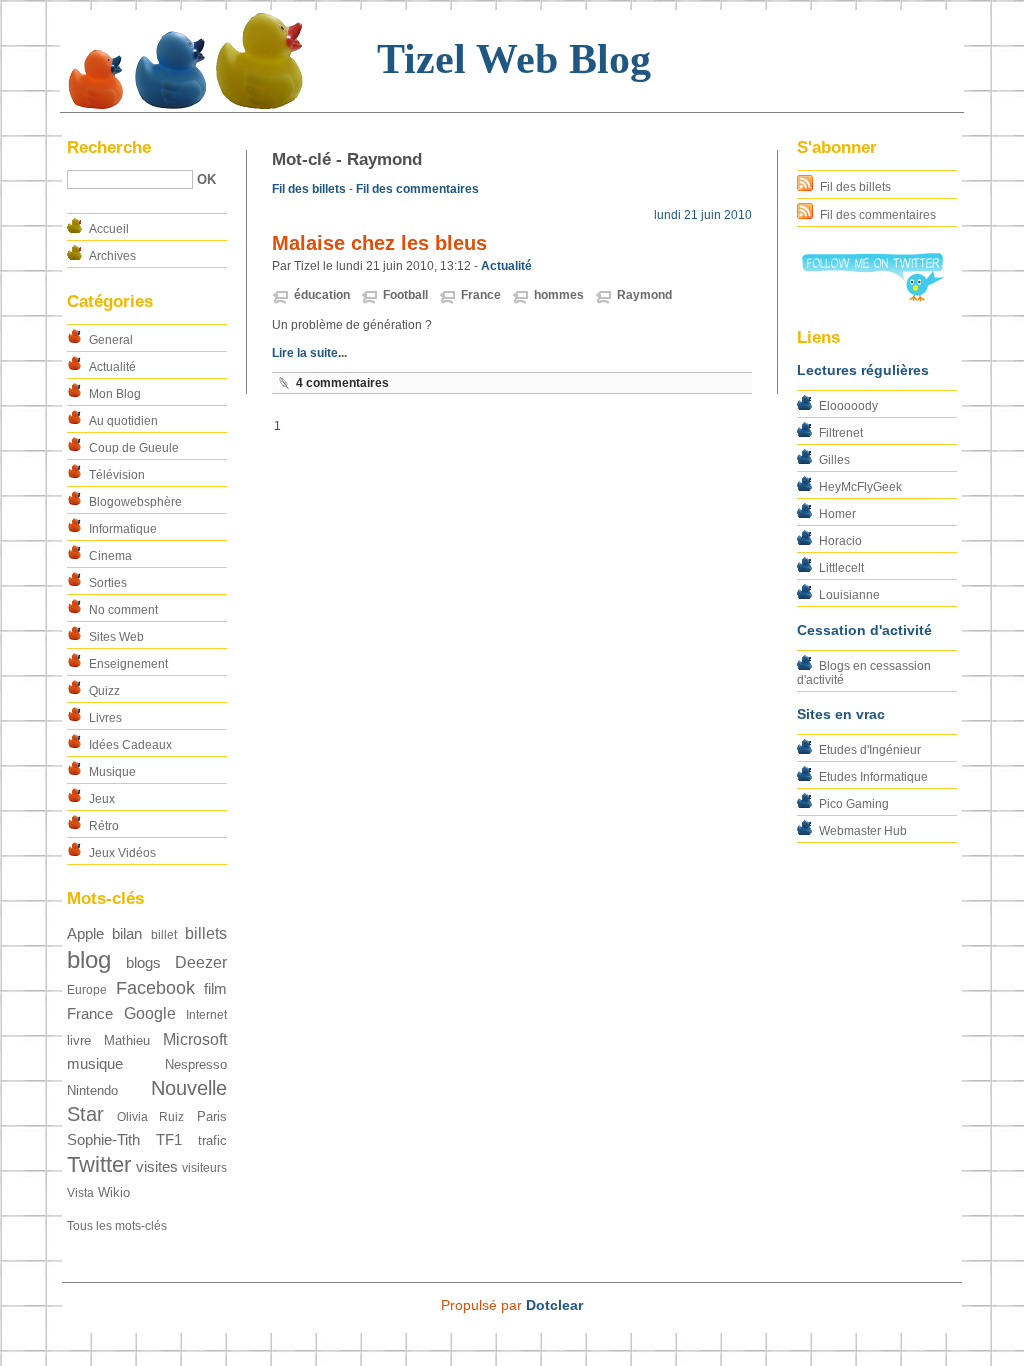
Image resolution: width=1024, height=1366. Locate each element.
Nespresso (196, 1064)
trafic (212, 1140)
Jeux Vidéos (122, 853)
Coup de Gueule (134, 448)
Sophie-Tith (103, 1140)
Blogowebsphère (135, 502)
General (111, 340)
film (215, 989)
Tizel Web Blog (514, 59)
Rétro (104, 826)
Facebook (155, 987)
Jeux (102, 799)
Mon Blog (115, 394)
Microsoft (195, 1039)
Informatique (123, 529)
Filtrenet (841, 433)
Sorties (108, 583)
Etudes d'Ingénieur (870, 750)
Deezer (201, 962)
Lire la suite (305, 353)
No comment (123, 610)
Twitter (99, 1164)
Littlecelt (841, 568)
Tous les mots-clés (117, 1226)
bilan (127, 934)
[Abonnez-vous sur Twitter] (872, 297)
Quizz (104, 691)
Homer (837, 514)
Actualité (112, 367)
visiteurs (204, 1168)
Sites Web (116, 637)
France (90, 1014)
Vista (80, 1193)
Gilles (834, 460)
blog (89, 959)
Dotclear (554, 1305)
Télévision (117, 475)
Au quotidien (123, 421)
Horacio (840, 541)
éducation (322, 295)
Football (405, 295)
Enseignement (128, 664)
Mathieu (127, 1040)
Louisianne (849, 595)
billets (206, 933)
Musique (112, 772)
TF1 (169, 1140)
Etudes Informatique (873, 777)
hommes (559, 295)
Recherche (109, 147)
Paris (212, 1116)
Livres (105, 718)
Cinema (110, 556)
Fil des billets (855, 187)
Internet (206, 1015)
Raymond (644, 295)
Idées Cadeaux (130, 745)
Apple (85, 934)
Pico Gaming (854, 804)
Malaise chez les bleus (379, 243)
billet (164, 935)
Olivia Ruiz (151, 1117)
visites (157, 1167)
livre (79, 1040)
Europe (87, 990)
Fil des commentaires (878, 215)
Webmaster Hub (863, 831)
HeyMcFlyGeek (860, 487)
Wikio (114, 1192)
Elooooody (848, 406)
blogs (143, 963)
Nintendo (92, 1090)
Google (150, 1013)
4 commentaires (342, 383)
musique (95, 1064)
